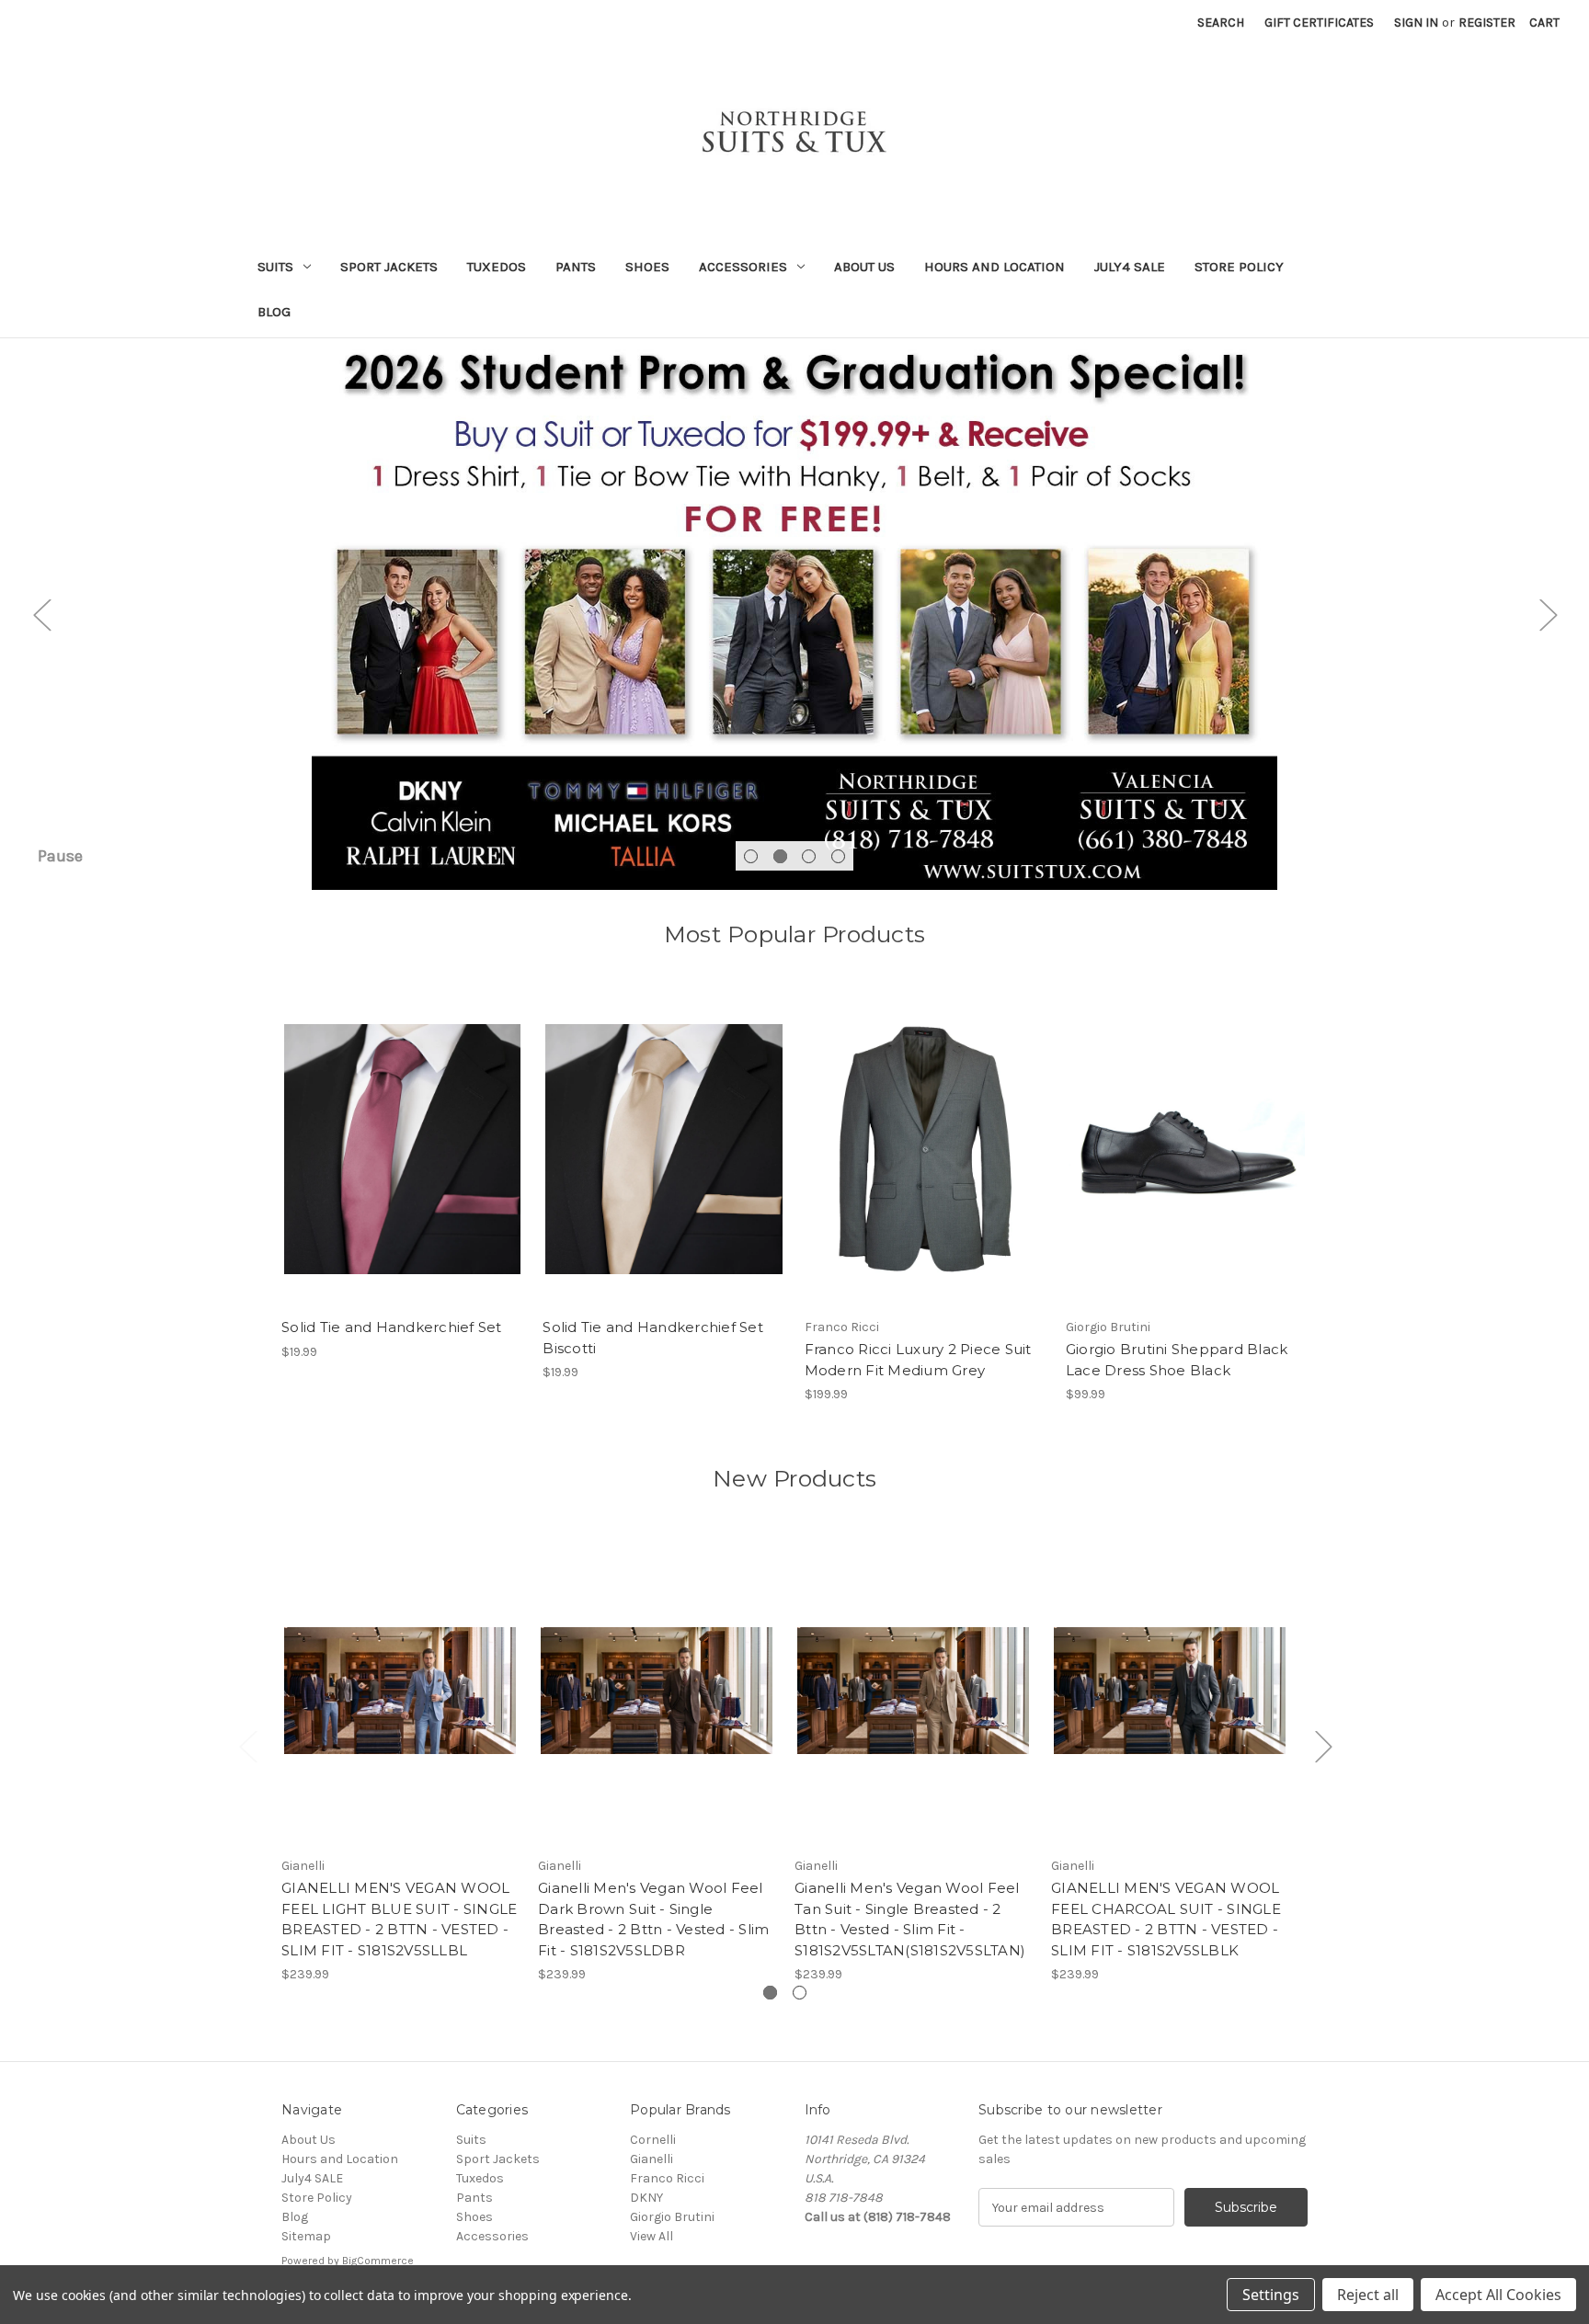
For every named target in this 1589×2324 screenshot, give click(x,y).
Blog (274, 312)
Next (1548, 614)
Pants (576, 267)
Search (1221, 23)
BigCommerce (378, 2261)
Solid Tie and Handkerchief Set (392, 1327)
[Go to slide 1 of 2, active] (770, 1993)
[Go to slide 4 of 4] (838, 856)
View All (652, 2236)
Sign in (1416, 23)
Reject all (1368, 2295)
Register (1487, 23)
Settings (1271, 2295)
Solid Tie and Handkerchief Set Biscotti (653, 1338)
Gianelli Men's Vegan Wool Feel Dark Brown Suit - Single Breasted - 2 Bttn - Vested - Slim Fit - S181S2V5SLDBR (653, 1919)
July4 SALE (1130, 267)
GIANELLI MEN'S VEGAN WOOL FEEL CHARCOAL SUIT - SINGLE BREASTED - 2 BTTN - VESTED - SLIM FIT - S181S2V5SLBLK (1166, 1919)
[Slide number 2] (794, 614)
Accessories (743, 267)
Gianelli (652, 2159)
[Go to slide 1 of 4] (751, 856)
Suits (275, 267)
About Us (864, 267)
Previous (41, 614)
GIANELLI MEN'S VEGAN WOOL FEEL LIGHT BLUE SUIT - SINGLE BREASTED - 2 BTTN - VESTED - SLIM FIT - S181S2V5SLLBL (399, 1919)
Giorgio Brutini (672, 2217)
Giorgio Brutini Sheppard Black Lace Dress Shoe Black (1177, 1360)
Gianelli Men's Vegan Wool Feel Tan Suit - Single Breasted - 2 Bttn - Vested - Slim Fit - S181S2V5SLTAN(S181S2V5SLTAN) (910, 1919)
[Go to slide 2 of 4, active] (780, 856)
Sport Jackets (389, 267)
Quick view (403, 1149)
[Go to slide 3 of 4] (809, 856)
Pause (60, 856)
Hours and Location (995, 267)
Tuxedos (497, 267)
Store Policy (1239, 267)
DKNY (646, 2198)
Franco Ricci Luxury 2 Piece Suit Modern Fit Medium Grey (918, 1360)
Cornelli (653, 2140)
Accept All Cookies (1498, 2295)
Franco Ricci (667, 2178)
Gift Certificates (1319, 23)
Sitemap (306, 2236)
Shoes (647, 267)
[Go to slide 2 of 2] (800, 1993)
